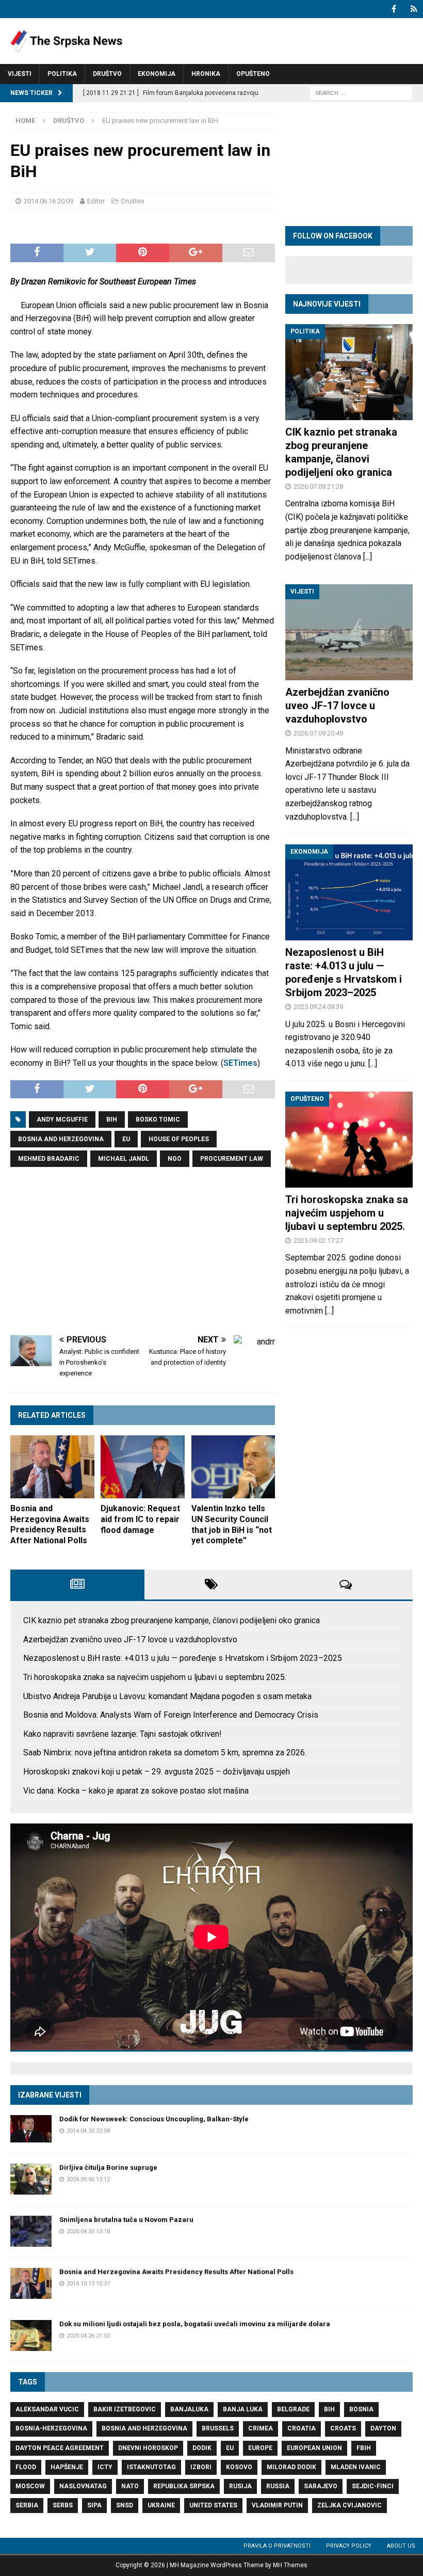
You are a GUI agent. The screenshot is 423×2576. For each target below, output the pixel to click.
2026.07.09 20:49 (318, 733)
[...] (368, 557)
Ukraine (161, 2505)
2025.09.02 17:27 (318, 1241)
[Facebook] (394, 9)
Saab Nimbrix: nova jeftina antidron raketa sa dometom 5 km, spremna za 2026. (165, 1753)
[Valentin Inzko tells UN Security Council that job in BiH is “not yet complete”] (233, 1467)
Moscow (30, 2486)
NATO (130, 2486)
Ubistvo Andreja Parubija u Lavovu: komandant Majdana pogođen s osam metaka (167, 1696)
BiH (112, 1119)
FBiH (364, 2448)
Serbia (27, 2505)
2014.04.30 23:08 (88, 2131)
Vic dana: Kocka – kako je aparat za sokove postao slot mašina (136, 1791)
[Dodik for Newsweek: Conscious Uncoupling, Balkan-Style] (31, 2129)
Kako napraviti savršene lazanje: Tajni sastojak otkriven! (123, 1734)
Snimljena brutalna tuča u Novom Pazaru (126, 2220)
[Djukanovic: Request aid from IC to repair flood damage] (143, 1467)
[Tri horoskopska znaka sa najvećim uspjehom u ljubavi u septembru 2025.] (349, 1140)
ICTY (105, 2467)
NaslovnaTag (83, 2486)
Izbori (201, 2467)
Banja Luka (243, 2409)
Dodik (202, 2448)
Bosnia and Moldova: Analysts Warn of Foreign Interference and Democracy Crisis (171, 1715)
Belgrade (293, 2409)
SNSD (125, 2505)
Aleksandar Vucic (47, 2409)
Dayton (383, 2428)
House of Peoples (179, 1139)
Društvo (107, 74)
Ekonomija (157, 74)
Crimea (261, 2428)
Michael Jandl (124, 1159)
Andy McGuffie (62, 1119)
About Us (401, 2546)
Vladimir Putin (277, 2505)
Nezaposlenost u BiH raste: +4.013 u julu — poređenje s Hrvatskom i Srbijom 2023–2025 (183, 1658)
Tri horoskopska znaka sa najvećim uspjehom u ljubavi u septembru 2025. (347, 1213)
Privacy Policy (349, 2546)
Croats (343, 2428)
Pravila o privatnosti (277, 2546)
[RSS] (414, 9)
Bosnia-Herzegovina (51, 2428)
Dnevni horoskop (148, 2448)
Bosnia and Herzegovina (61, 1139)
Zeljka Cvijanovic (349, 2505)
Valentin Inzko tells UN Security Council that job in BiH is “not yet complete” (232, 1524)
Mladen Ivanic (356, 2467)
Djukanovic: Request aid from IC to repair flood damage (140, 1519)
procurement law (232, 1159)
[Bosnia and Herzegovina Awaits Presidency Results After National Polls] (52, 1467)
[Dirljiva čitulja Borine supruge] (31, 2179)
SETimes (240, 1063)
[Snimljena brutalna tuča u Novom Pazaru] (31, 2231)
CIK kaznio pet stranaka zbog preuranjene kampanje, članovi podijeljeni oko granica (172, 1620)
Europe (260, 2448)
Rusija (240, 2486)
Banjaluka (189, 2409)
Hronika (206, 74)
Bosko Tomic (158, 1119)
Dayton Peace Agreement (60, 2448)
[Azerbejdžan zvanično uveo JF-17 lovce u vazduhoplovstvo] (349, 632)
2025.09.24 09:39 (318, 1007)
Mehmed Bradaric (49, 1159)
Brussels (218, 2428)
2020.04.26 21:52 (88, 2336)
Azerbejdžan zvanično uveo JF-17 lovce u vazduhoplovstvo (337, 706)
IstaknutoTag (151, 2467)
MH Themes (290, 2565)
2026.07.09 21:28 (318, 486)
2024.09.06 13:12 (88, 2179)
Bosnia (361, 2409)
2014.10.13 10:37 (88, 2284)
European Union (314, 2448)
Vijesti (20, 74)
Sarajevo (321, 2486)
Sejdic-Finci (373, 2486)
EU (126, 1139)
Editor (96, 201)
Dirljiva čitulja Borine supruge (108, 2167)
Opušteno (253, 74)
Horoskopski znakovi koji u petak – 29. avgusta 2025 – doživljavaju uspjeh (157, 1772)
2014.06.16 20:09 (48, 201)
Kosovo (239, 2467)
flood (26, 2467)
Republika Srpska (184, 2486)
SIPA (94, 2505)
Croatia (302, 2428)
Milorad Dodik (291, 2467)
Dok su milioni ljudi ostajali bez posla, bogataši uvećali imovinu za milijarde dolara (195, 2324)
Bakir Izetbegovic (125, 2409)
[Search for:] (361, 93)
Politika (62, 74)
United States (213, 2505)
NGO (175, 1159)
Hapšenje (67, 2467)
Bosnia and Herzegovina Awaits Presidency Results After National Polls (50, 1524)
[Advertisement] (143, 1253)
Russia (278, 2486)
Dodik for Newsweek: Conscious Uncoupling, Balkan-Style (154, 2119)
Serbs (63, 2505)
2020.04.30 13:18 (88, 2231)
